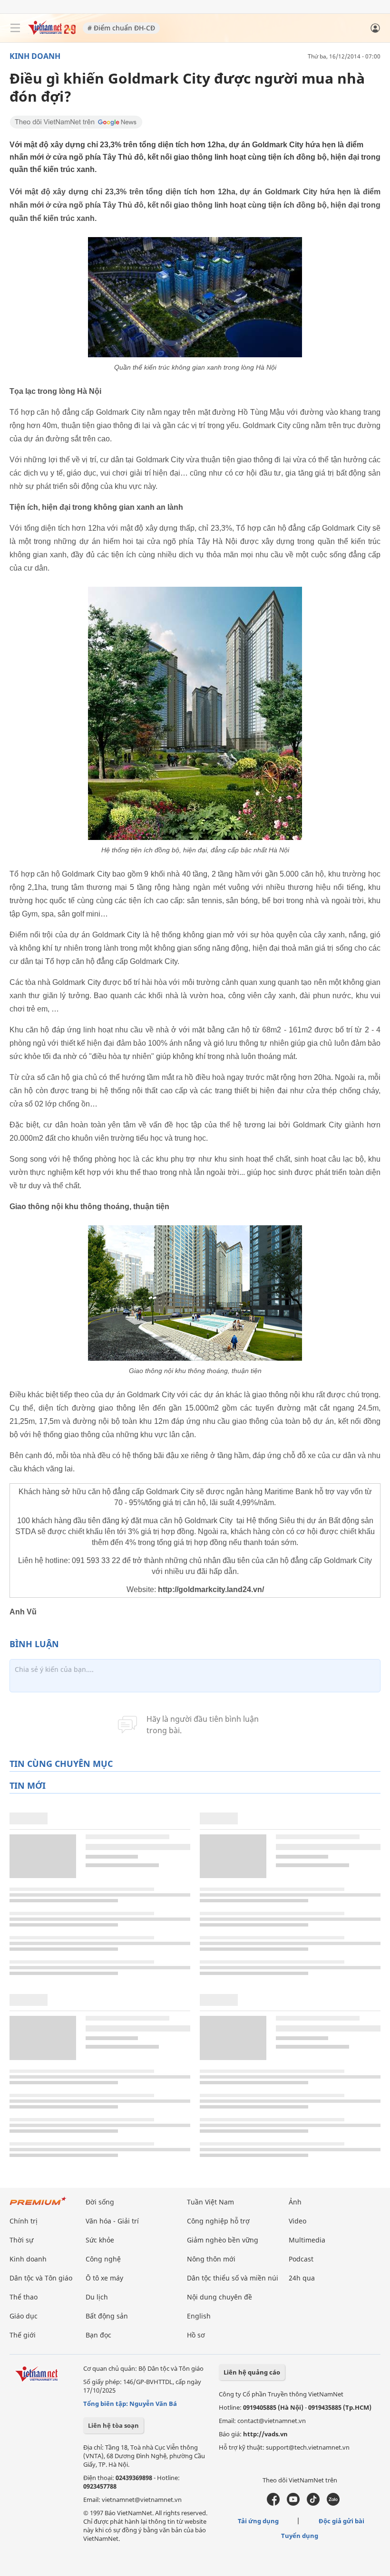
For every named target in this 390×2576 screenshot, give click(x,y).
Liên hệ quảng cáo (252, 2372)
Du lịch (97, 2297)
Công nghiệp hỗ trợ (218, 2221)
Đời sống (100, 2202)
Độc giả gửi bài (341, 2521)
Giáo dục (24, 2316)
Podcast (301, 2259)
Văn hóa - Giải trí (112, 2221)
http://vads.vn (265, 2434)
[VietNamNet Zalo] (333, 2503)
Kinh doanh (35, 56)
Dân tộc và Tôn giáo (41, 2278)
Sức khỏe (100, 2240)
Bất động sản (107, 2316)
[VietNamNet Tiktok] (313, 2503)
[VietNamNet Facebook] (273, 2503)
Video (297, 2221)
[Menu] (15, 28)
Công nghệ (103, 2259)
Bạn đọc (98, 2335)
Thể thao (24, 2297)
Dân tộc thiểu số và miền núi (233, 2278)
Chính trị (24, 2221)
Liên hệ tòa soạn (113, 2425)
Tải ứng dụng (258, 2521)
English (199, 2316)
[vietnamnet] (52, 32)
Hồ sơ (196, 2335)
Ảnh (295, 2202)
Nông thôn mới (211, 2259)
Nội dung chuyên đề (219, 2297)
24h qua (302, 2278)
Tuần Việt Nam (210, 2202)
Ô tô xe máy (104, 2278)
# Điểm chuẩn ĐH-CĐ (121, 28)
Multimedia (307, 2240)
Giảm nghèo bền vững (223, 2240)
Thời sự (21, 2240)
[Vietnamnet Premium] (38, 2206)
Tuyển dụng (300, 2536)
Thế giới (23, 2335)
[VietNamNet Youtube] (293, 2503)
